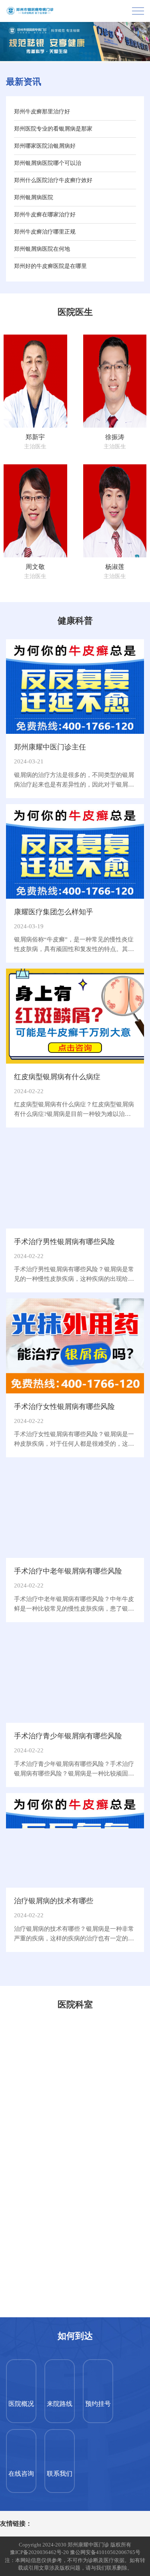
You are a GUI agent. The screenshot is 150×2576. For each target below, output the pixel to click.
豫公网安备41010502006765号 (105, 2552)
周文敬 (35, 567)
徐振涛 (115, 437)
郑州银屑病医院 (34, 197)
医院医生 (75, 312)
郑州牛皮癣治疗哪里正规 (45, 232)
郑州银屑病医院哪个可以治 (48, 163)
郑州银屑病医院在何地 (42, 249)
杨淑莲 (115, 567)
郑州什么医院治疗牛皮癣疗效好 (53, 180)
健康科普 (75, 621)
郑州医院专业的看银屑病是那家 (53, 129)
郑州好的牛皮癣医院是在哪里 (50, 266)
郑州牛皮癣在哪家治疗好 (45, 215)
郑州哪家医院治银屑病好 (45, 146)
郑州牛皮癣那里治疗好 (42, 112)
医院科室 (75, 2004)
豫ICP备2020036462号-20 (39, 2552)
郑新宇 (35, 437)
